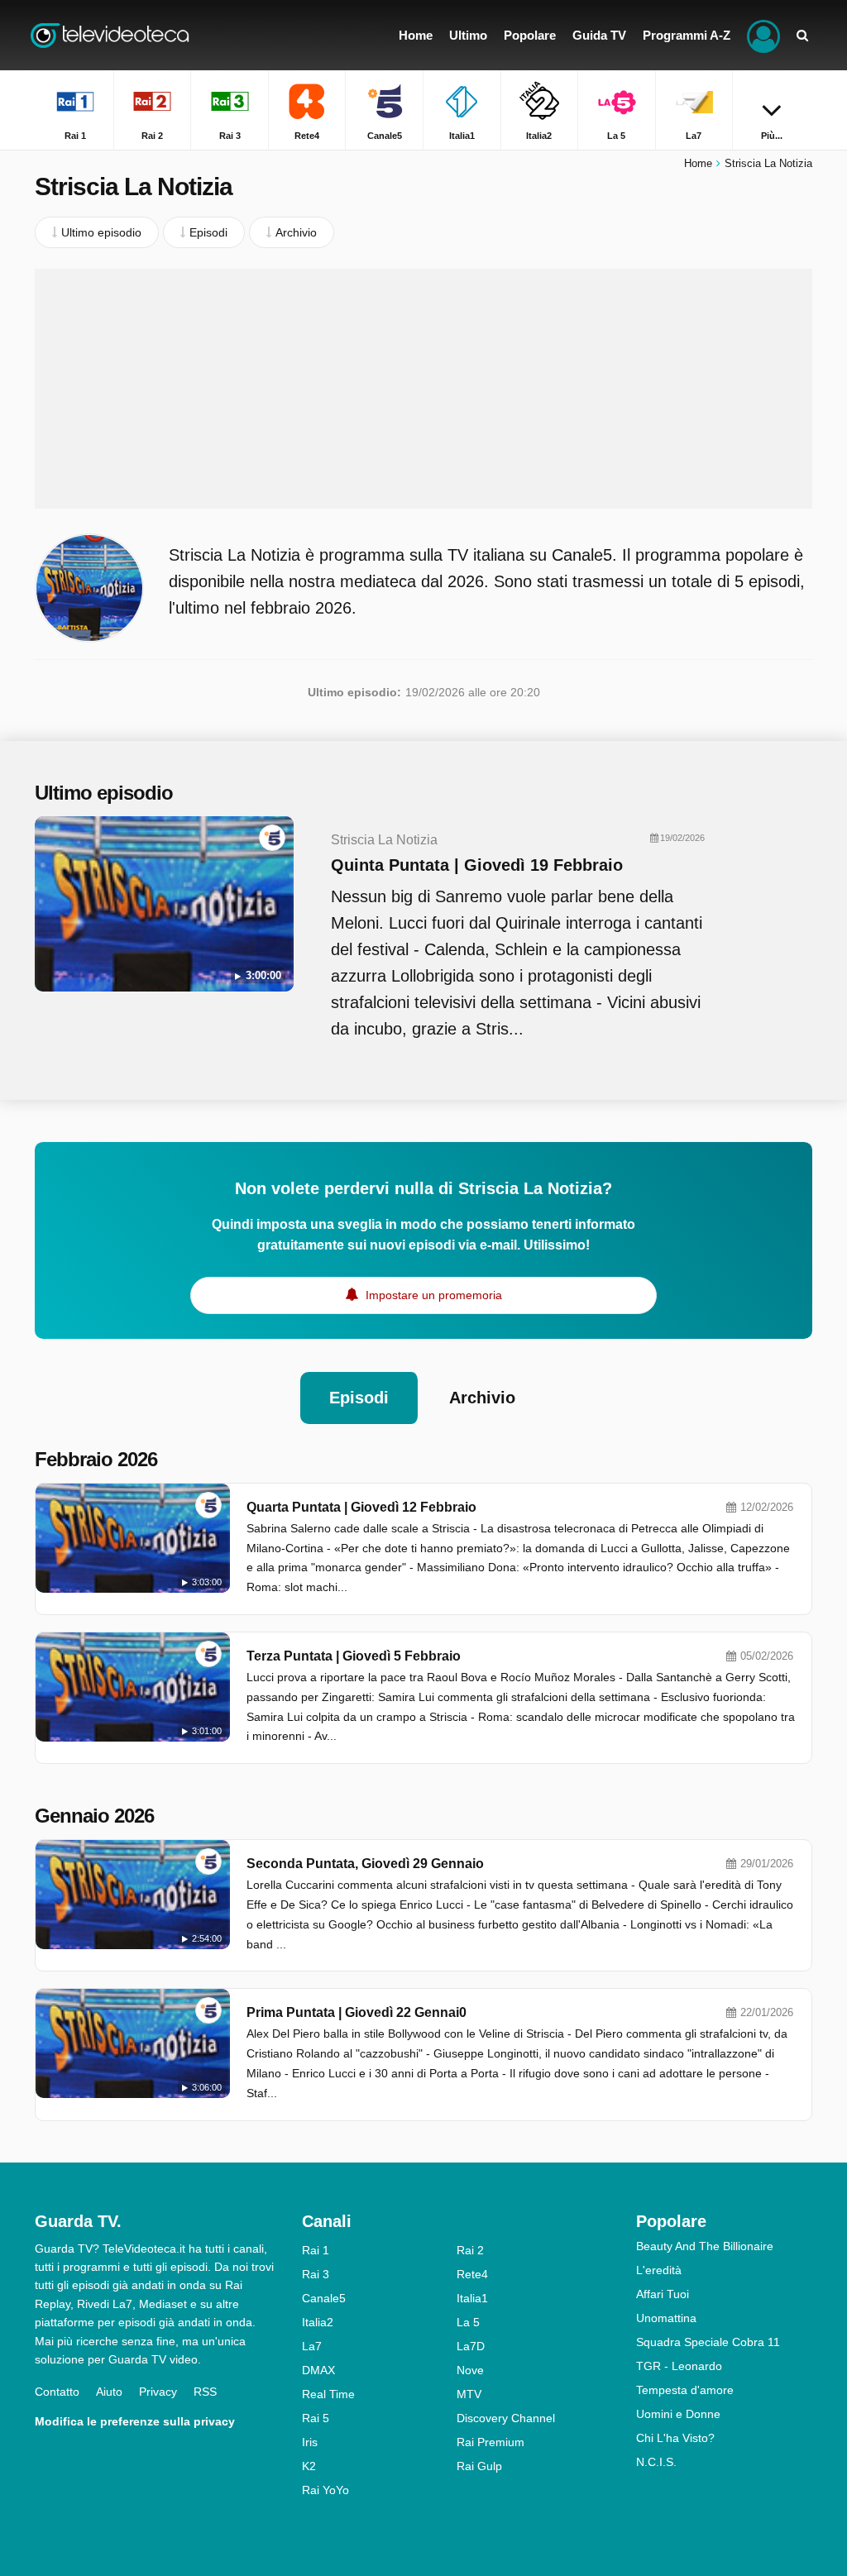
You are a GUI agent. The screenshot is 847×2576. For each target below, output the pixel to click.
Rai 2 (470, 2250)
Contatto (57, 2392)
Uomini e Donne (678, 2414)
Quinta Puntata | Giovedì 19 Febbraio (477, 865)
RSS (205, 2392)
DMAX (318, 2370)
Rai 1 (316, 2250)
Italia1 (472, 2298)
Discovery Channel (506, 2418)
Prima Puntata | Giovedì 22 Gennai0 (357, 2012)
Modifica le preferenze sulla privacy (135, 2421)
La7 (312, 2346)
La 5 (468, 2322)
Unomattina (666, 2318)
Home (698, 163)
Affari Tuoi (663, 2294)
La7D (471, 2346)
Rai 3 (316, 2274)
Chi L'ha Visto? (675, 2438)
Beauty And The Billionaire (705, 2246)
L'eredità (659, 2270)
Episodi (359, 1398)
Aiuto (109, 2392)
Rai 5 (316, 2418)
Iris (310, 2442)
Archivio (482, 1398)
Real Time (328, 2394)
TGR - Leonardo (679, 2366)
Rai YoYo (325, 2490)
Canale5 (324, 2298)
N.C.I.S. (656, 2462)
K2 (309, 2466)
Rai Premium (490, 2442)
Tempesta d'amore (685, 2390)
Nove (470, 2370)
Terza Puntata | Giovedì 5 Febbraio (354, 1656)
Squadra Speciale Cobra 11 (708, 2342)
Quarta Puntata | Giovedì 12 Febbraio (361, 1507)
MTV (469, 2394)
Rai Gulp (479, 2466)
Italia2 (318, 2322)
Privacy (158, 2392)
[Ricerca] (802, 35)
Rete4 (472, 2274)
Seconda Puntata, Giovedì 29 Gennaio (365, 1864)
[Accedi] (763, 35)
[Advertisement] (423, 389)
